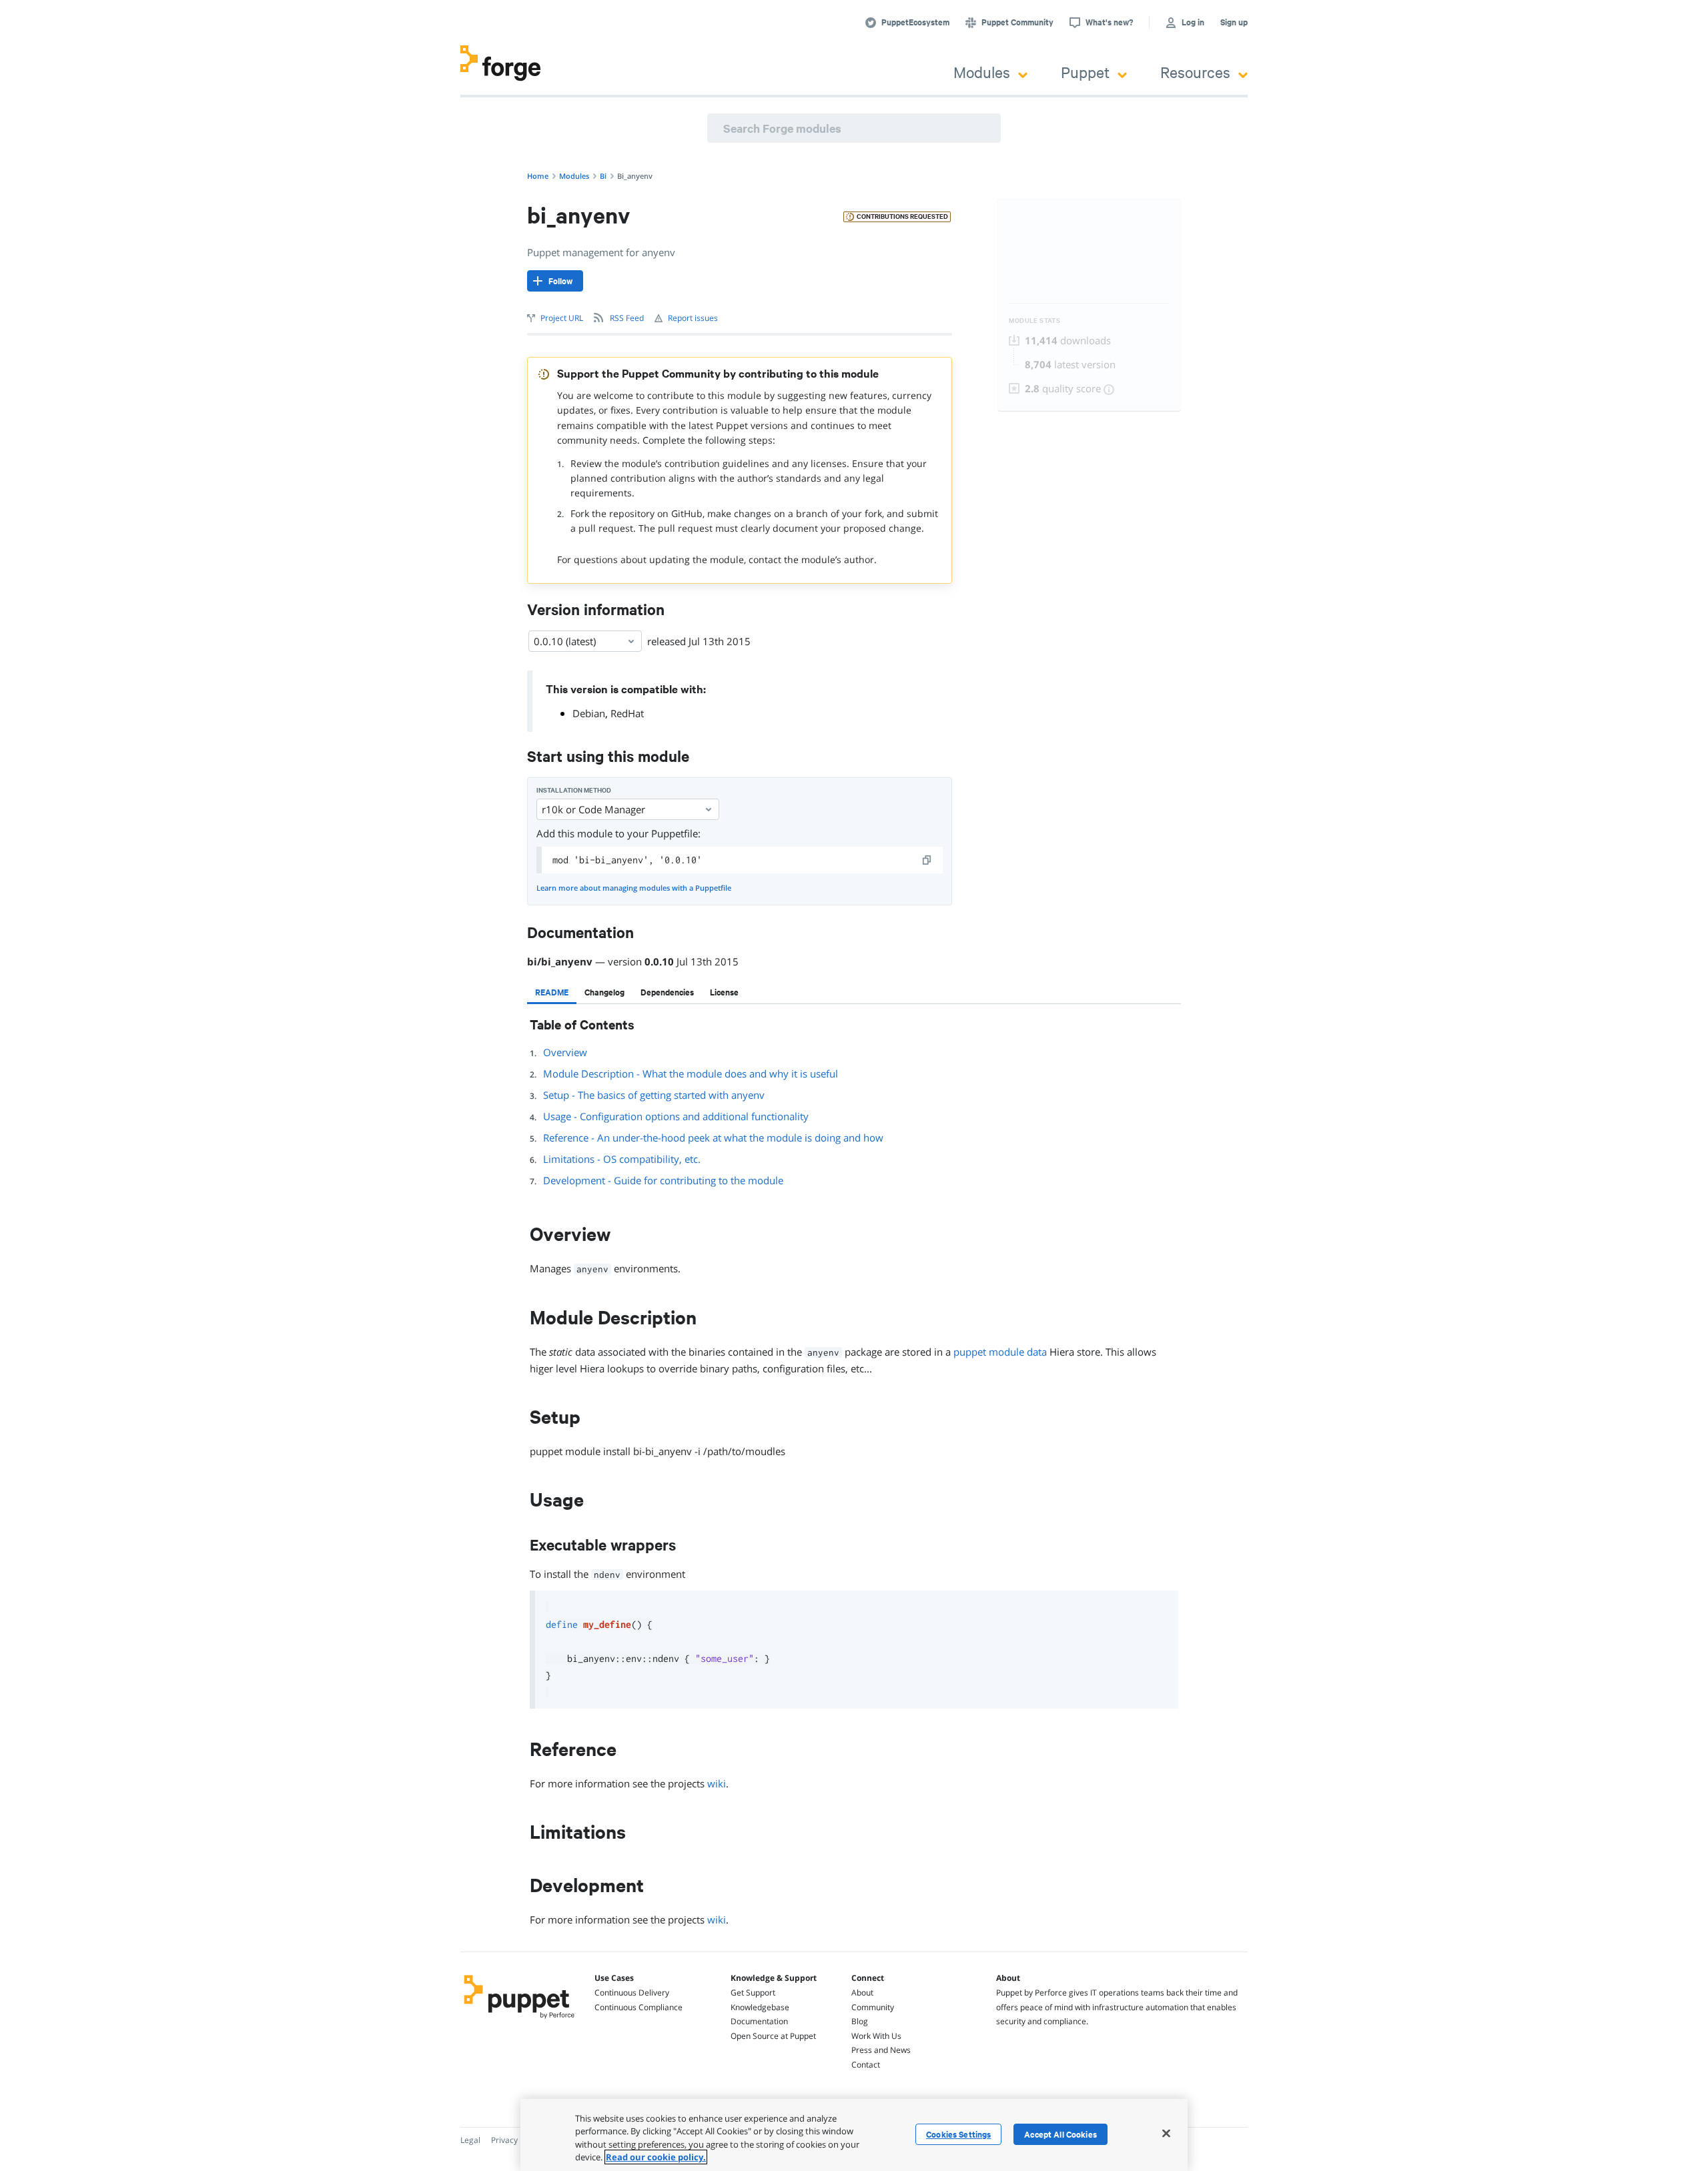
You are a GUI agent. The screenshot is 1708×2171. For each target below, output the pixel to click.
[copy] (927, 860)
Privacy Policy (516, 2140)
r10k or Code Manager (593, 809)
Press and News (881, 2050)
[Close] (1166, 2133)
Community (873, 2007)
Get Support (753, 1993)
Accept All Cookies (1060, 2134)
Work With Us (876, 2036)
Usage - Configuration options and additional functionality (676, 1116)
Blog (860, 2021)
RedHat (627, 713)
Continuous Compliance (638, 2007)
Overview (565, 1052)
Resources (1195, 72)
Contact (866, 2065)
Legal (470, 2140)
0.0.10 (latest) (565, 641)
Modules (982, 72)
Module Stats (1034, 321)
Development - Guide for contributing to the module (663, 1180)
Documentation (759, 2021)
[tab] (552, 992)
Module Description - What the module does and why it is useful (691, 1073)
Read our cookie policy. (656, 2157)
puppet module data (1000, 1352)
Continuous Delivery (632, 1993)
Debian (589, 713)
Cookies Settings (958, 2134)
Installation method (574, 790)
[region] (854, 2135)
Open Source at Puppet (773, 2036)
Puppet (1085, 72)
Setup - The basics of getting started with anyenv (654, 1095)
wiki (717, 1783)
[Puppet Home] (519, 2020)
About (862, 1993)
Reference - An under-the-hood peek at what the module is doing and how (713, 1138)
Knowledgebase (760, 2007)
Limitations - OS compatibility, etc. (622, 1159)
